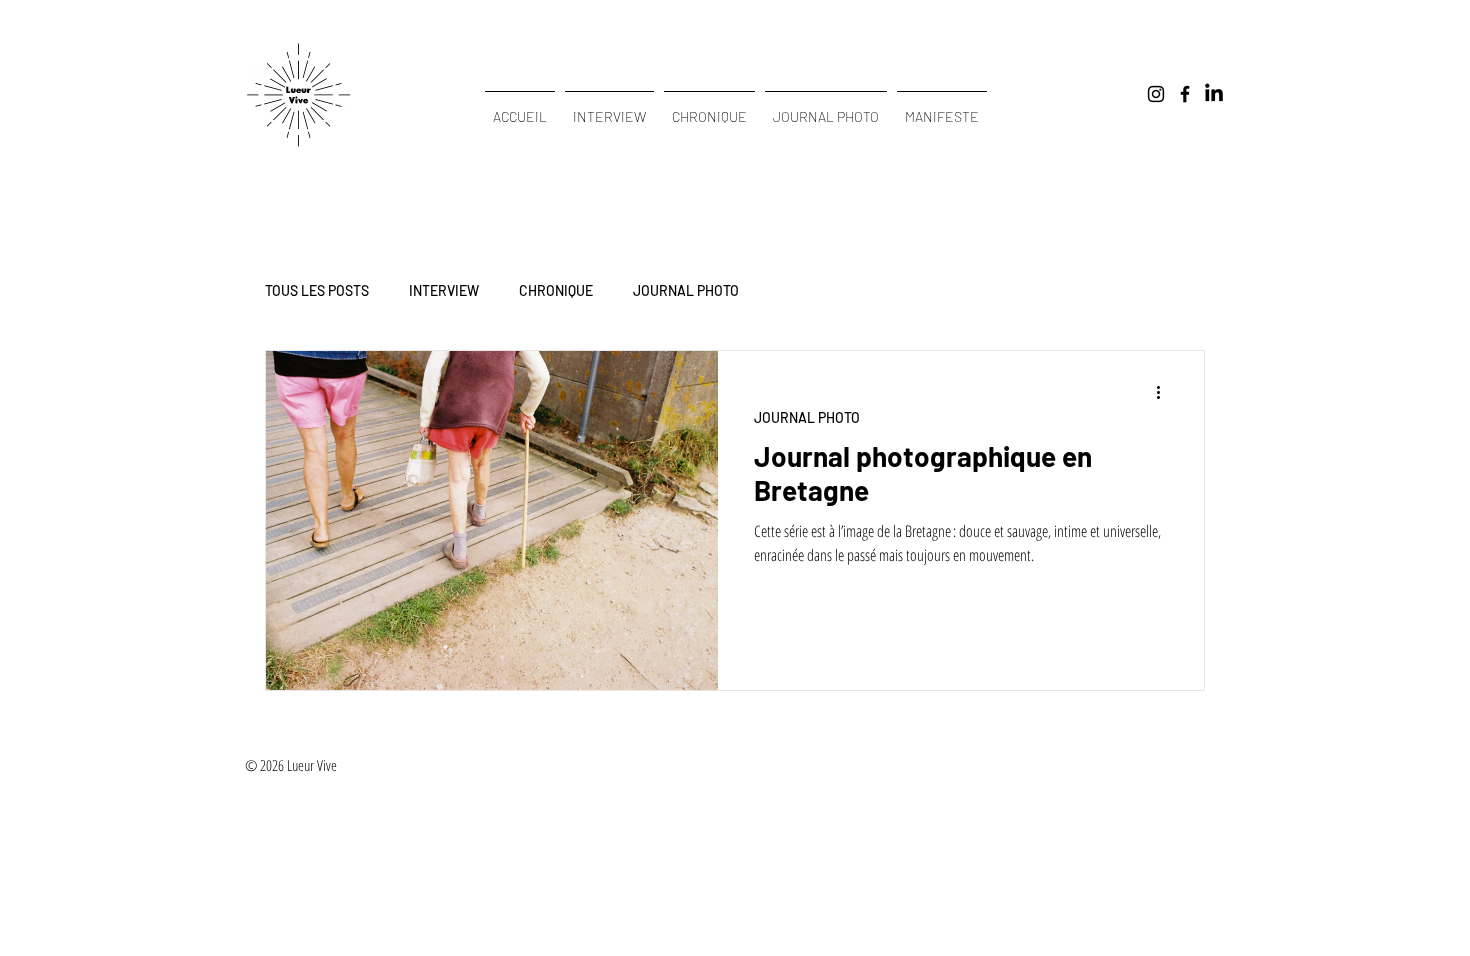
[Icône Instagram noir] (1156, 94)
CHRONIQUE (556, 290)
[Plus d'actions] (1165, 392)
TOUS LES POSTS (317, 290)
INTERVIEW (444, 290)
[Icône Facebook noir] (1185, 94)
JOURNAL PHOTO (686, 290)
